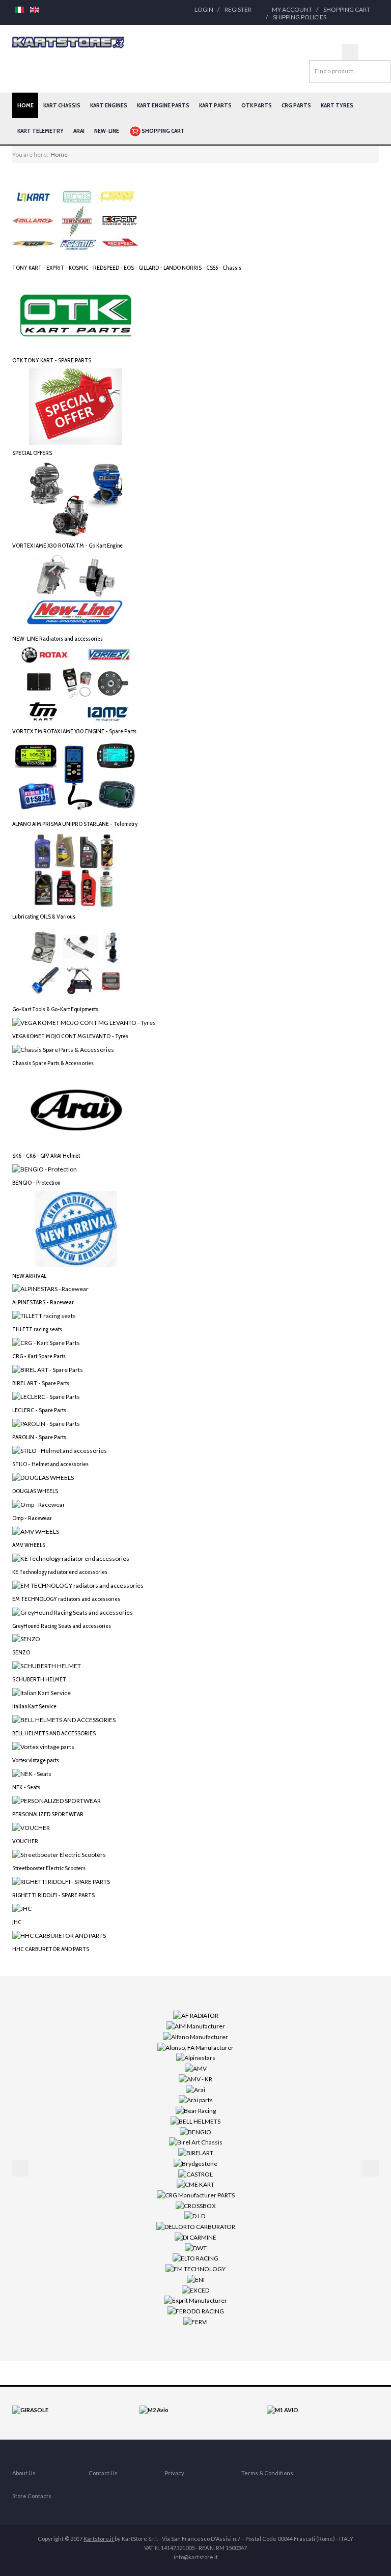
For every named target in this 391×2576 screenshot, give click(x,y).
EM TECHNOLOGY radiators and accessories (66, 1599)
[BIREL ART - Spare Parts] (48, 1369)
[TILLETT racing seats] (44, 1315)
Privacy (175, 2473)
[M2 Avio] (154, 2409)
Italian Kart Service (34, 1706)
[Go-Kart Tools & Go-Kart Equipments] (76, 962)
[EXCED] (195, 2289)
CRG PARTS (296, 105)
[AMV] (196, 2068)
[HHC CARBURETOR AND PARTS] (59, 1935)
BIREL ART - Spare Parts (41, 1383)
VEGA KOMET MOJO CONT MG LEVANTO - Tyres (70, 1036)
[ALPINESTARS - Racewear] (50, 1288)
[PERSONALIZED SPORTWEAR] (57, 1800)
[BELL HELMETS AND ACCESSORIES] (64, 1719)
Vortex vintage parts (36, 1760)
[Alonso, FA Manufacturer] (195, 2047)
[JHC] (22, 1908)
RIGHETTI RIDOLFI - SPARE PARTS (53, 1895)
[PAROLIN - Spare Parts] (46, 1423)
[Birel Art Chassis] (196, 2142)
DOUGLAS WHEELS (35, 1491)
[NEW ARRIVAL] (76, 1228)
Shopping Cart (347, 9)
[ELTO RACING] (195, 2258)
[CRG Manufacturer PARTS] (196, 2195)
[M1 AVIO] (283, 2409)
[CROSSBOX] (196, 2205)
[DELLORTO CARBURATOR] (196, 2226)
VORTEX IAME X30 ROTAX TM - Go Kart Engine (67, 545)
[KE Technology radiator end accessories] (71, 1557)
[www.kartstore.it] (68, 42)
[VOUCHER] (31, 1827)
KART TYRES (337, 105)
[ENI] (196, 2279)
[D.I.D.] (195, 2215)
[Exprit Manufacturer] (195, 2300)
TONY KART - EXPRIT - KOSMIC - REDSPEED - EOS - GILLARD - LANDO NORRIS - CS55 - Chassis (127, 267)
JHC (17, 1922)
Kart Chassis (62, 105)
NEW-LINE (107, 131)
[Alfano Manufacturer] (195, 2036)
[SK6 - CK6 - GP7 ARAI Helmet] (76, 1109)
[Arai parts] (196, 2099)
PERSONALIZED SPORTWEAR (48, 1814)
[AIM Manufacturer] (196, 2026)
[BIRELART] (196, 2152)
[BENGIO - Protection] (45, 1169)
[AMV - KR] (195, 2079)
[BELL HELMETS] (195, 2121)
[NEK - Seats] (32, 1773)
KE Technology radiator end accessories (60, 1572)
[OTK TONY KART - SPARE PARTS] (76, 313)
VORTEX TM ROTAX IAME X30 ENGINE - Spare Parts (74, 731)
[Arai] (195, 2089)
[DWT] (196, 2247)
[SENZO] (26, 1638)
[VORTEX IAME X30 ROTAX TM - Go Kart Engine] (76, 498)
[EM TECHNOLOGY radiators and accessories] (78, 1584)
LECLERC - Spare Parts (39, 1410)
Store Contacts (32, 2496)
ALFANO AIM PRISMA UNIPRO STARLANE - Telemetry (75, 824)
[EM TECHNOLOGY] (195, 2268)
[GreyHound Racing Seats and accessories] (73, 1611)
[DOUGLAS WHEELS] (43, 1477)
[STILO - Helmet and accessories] (60, 1450)
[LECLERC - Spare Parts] (46, 1396)
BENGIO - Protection (36, 1182)
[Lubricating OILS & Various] (76, 869)
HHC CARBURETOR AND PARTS (51, 1949)
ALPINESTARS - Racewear (43, 1302)
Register (238, 9)
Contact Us (103, 2473)
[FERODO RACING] (196, 2311)
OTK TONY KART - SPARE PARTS (52, 360)
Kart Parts (215, 105)
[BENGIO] (195, 2131)
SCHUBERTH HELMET (39, 1679)
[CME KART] (195, 2184)
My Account (292, 9)
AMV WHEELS (29, 1545)
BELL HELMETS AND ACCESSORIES (54, 1733)
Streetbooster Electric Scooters (49, 1868)
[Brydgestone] (195, 2163)
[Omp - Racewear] (39, 1504)
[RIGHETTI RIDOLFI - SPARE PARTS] (61, 1881)
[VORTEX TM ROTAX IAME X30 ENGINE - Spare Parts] (76, 684)
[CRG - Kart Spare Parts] (46, 1342)
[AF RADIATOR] (196, 2015)
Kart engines (109, 105)
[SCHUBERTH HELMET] (47, 1665)
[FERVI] (195, 2321)
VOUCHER (25, 1841)
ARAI (79, 131)
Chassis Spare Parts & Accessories (53, 1063)
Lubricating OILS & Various (44, 916)
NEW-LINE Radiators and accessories (58, 638)
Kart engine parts (163, 105)
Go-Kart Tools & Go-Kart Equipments (55, 1009)
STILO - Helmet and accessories (50, 1464)
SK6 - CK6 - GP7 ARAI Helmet (46, 1155)
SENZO (21, 1652)
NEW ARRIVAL (29, 1276)
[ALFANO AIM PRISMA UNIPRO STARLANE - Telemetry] (76, 777)
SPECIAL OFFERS (32, 453)
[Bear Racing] (196, 2110)
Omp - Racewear (32, 1518)
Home (25, 105)
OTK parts (257, 105)
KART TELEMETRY (40, 131)
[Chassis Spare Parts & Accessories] (63, 1049)
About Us (24, 2473)
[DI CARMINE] (195, 2237)
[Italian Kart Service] (41, 1692)
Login (204, 9)
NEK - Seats (26, 1787)
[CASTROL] (195, 2173)
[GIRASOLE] (30, 2409)
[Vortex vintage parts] (43, 1746)
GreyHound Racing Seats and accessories (62, 1626)
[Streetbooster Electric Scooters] (59, 1854)
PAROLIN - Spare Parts (39, 1437)
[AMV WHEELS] (36, 1531)
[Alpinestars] (196, 2057)
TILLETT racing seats (37, 1329)
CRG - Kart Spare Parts (39, 1356)
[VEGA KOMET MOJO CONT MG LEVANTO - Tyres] (84, 1022)
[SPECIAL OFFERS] (76, 406)
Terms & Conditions (267, 2473)
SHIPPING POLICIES (300, 17)
